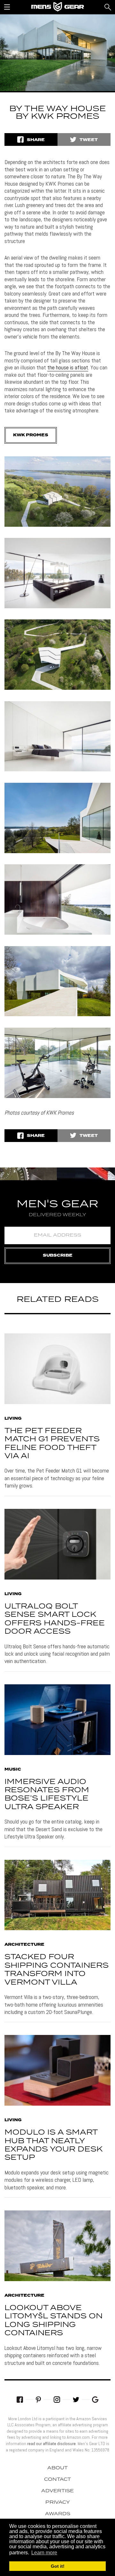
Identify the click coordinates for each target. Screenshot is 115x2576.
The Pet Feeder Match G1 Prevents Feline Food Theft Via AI (52, 1444)
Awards (58, 2514)
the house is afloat (68, 367)
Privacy (58, 2502)
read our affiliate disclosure (51, 2444)
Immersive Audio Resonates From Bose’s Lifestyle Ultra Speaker (47, 1795)
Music (13, 1770)
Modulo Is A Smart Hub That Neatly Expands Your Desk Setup (54, 2145)
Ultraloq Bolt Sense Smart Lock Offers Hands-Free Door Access (55, 1619)
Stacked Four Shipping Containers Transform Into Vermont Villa (57, 1970)
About (57, 2468)
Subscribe (58, 1256)
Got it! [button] (58, 2566)
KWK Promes (31, 435)
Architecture (24, 1945)
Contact (57, 2480)
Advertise (57, 2491)
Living (13, 1419)
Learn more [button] (44, 2553)
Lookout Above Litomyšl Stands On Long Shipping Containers (54, 2321)
